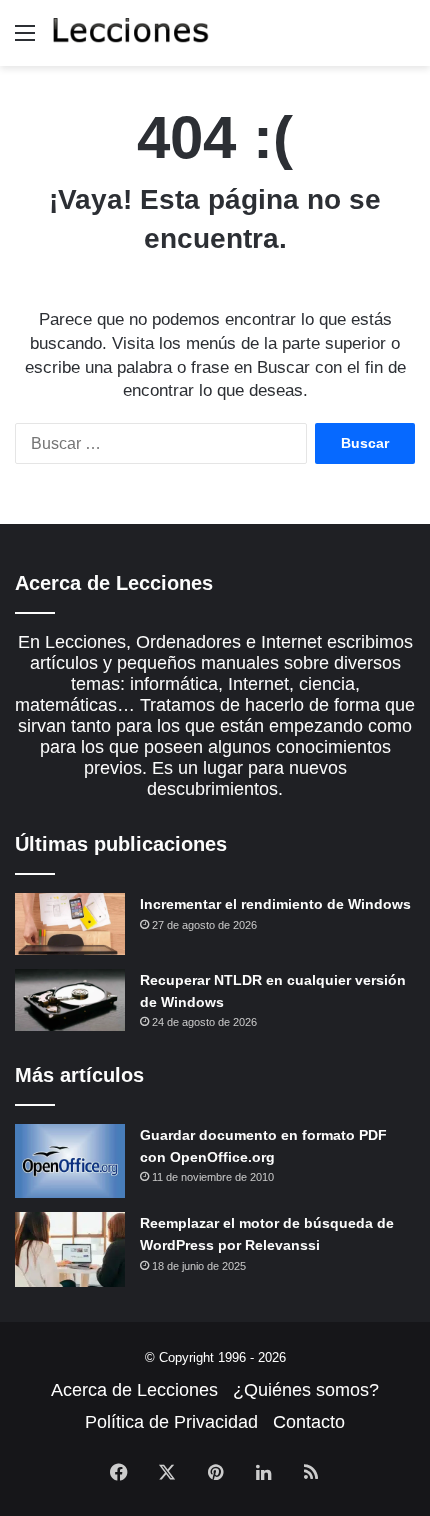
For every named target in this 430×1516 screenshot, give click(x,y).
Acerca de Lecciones (134, 1390)
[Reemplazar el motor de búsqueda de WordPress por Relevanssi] (70, 1249)
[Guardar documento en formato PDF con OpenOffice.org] (70, 1161)
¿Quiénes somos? (306, 1390)
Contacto (309, 1422)
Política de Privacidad (171, 1422)
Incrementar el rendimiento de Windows (275, 904)
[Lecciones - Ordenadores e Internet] (130, 33)
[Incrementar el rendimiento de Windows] (70, 924)
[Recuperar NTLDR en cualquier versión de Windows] (70, 1000)
